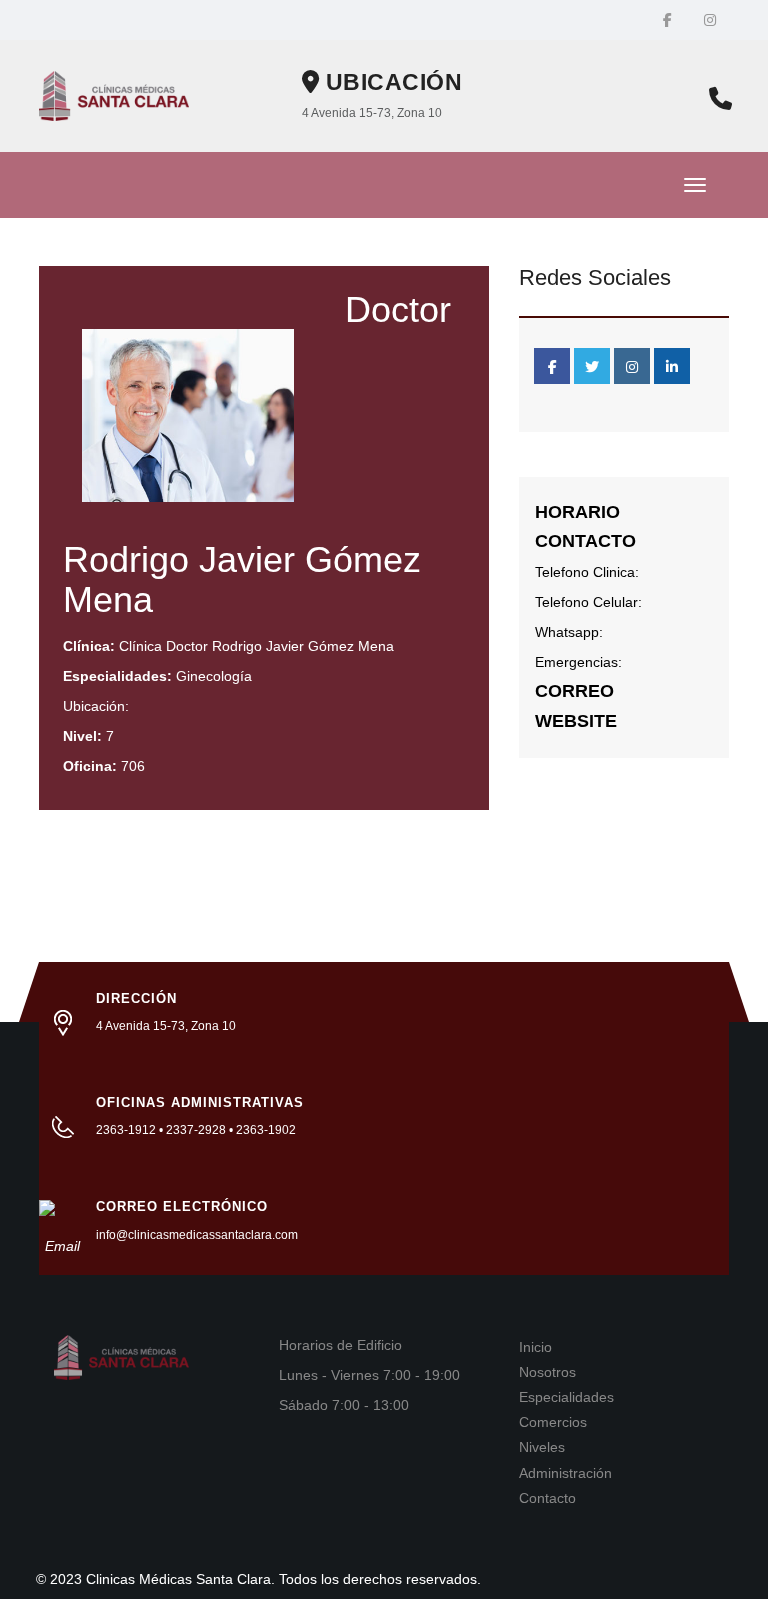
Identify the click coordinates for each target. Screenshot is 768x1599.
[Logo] (114, 95)
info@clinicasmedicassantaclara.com (197, 1235)
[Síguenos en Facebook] (667, 20)
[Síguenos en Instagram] (710, 20)
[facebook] (552, 366)
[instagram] (632, 366)
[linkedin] (672, 366)
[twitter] (592, 366)
